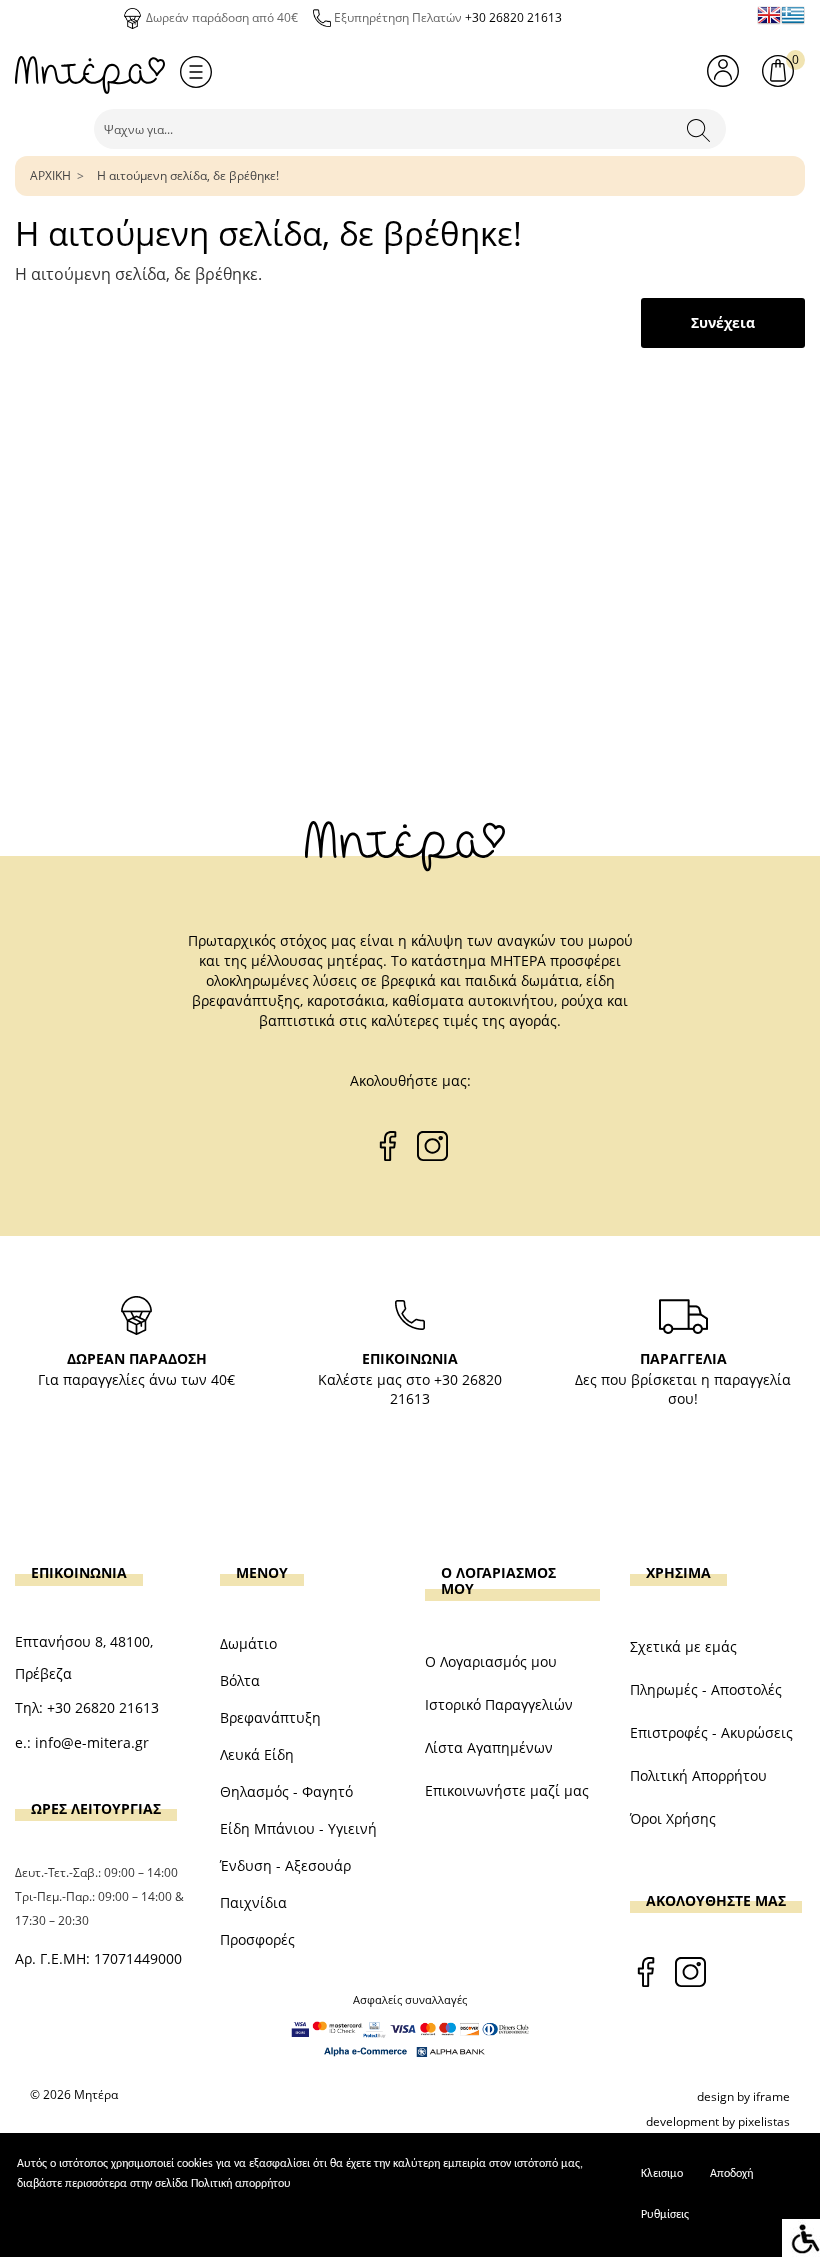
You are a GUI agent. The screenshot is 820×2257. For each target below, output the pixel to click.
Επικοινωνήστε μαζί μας (507, 1790)
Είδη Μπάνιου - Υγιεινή (298, 1828)
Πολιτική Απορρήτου (698, 1775)
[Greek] (793, 15)
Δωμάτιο (248, 1643)
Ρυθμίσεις (665, 2215)
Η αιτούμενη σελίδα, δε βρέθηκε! (188, 175)
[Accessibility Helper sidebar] (801, 2238)
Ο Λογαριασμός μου (491, 1661)
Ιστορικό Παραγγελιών (499, 1704)
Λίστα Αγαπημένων (489, 1747)
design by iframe (743, 2096)
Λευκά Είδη (257, 1754)
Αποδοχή (731, 2174)
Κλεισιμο (662, 2174)
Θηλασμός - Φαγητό (286, 1791)
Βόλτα (240, 1680)
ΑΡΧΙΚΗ (50, 175)
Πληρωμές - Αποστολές (706, 1689)
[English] (769, 15)
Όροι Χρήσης (673, 1818)
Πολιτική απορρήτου (241, 2184)
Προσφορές (257, 1939)
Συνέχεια (723, 322)
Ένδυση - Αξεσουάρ (285, 1865)
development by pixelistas (718, 2121)
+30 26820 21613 (513, 17)
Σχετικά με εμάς (683, 1646)
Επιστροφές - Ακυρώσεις (711, 1732)
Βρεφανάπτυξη (270, 1717)
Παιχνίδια (253, 1902)
